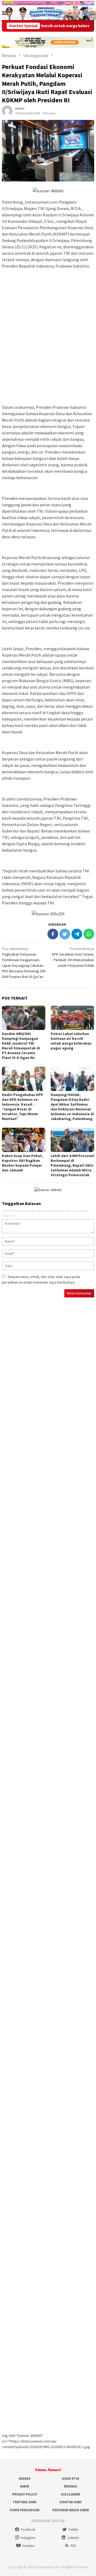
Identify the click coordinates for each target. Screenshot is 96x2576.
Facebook (28, 2530)
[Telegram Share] (77, 934)
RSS (73, 2546)
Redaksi (71, 2486)
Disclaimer (71, 2494)
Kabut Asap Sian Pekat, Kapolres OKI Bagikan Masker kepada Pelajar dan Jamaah (22, 1163)
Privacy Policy (25, 2494)
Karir (25, 2486)
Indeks (25, 2479)
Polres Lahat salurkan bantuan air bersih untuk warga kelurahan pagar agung (71, 1041)
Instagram (28, 2538)
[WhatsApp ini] (89, 934)
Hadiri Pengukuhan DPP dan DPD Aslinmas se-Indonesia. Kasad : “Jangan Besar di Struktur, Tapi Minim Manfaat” (23, 1107)
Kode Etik (71, 2479)
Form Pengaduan (25, 2510)
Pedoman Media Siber (71, 2510)
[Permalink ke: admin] (7, 111)
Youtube (28, 2546)
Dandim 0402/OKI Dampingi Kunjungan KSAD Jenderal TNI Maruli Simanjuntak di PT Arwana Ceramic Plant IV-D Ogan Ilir (21, 1046)
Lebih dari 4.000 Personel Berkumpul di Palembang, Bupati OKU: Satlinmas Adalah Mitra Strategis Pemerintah (72, 1165)
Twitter (73, 2530)
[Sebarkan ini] (53, 934)
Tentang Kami (25, 2502)
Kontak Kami (71, 2502)
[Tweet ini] (65, 934)
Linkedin (73, 2538)
